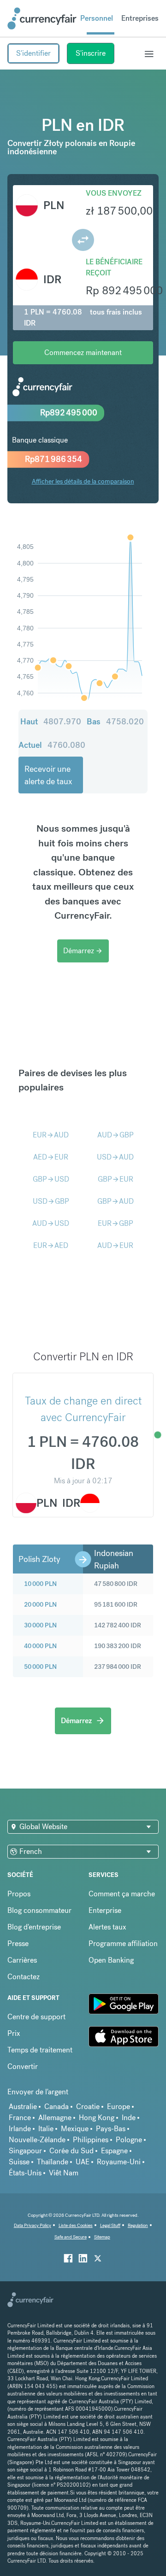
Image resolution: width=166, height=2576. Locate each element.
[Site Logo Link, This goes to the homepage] (42, 18)
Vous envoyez (114, 193)
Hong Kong (97, 2118)
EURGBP (116, 1223)
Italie (46, 2129)
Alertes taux (107, 1927)
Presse (18, 1944)
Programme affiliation (123, 1944)
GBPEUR (116, 1179)
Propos (19, 1894)
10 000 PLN (40, 1584)
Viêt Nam (64, 2173)
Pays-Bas (111, 2129)
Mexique (75, 2129)
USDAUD (115, 1157)
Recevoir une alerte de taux (48, 775)
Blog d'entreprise (34, 1927)
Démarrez (83, 951)
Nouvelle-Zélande (37, 2140)
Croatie (88, 2107)
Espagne (114, 2151)
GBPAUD (116, 1201)
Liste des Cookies (76, 2225)
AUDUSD (51, 1223)
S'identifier (33, 53)
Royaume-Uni (119, 2162)
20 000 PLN (40, 1604)
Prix (14, 2033)
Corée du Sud (71, 2151)
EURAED (51, 1245)
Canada (56, 2107)
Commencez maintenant (83, 353)
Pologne (129, 2140)
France (20, 2118)
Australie (23, 2107)
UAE (83, 2162)
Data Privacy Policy (33, 2225)
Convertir (23, 2066)
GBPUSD (51, 1179)
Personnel (97, 18)
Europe (119, 2107)
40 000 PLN (40, 1646)
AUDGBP (116, 1135)
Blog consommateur (39, 1910)
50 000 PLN (40, 1667)
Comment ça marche (122, 1894)
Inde (129, 2118)
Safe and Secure (71, 2237)
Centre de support (36, 2017)
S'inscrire (91, 53)
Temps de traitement (40, 2050)
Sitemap (102, 2237)
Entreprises (140, 18)
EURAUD (51, 1135)
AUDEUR (115, 1245)
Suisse (19, 2162)
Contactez (24, 1977)
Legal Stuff (110, 2225)
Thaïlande (53, 2162)
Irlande (20, 2129)
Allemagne (55, 2118)
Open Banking (111, 1960)
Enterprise (105, 1910)
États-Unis (25, 2173)
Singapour (25, 2151)
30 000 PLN (40, 1625)
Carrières (22, 1960)
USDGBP (51, 1201)
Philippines (91, 2140)
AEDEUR (51, 1157)
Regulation (138, 2225)
